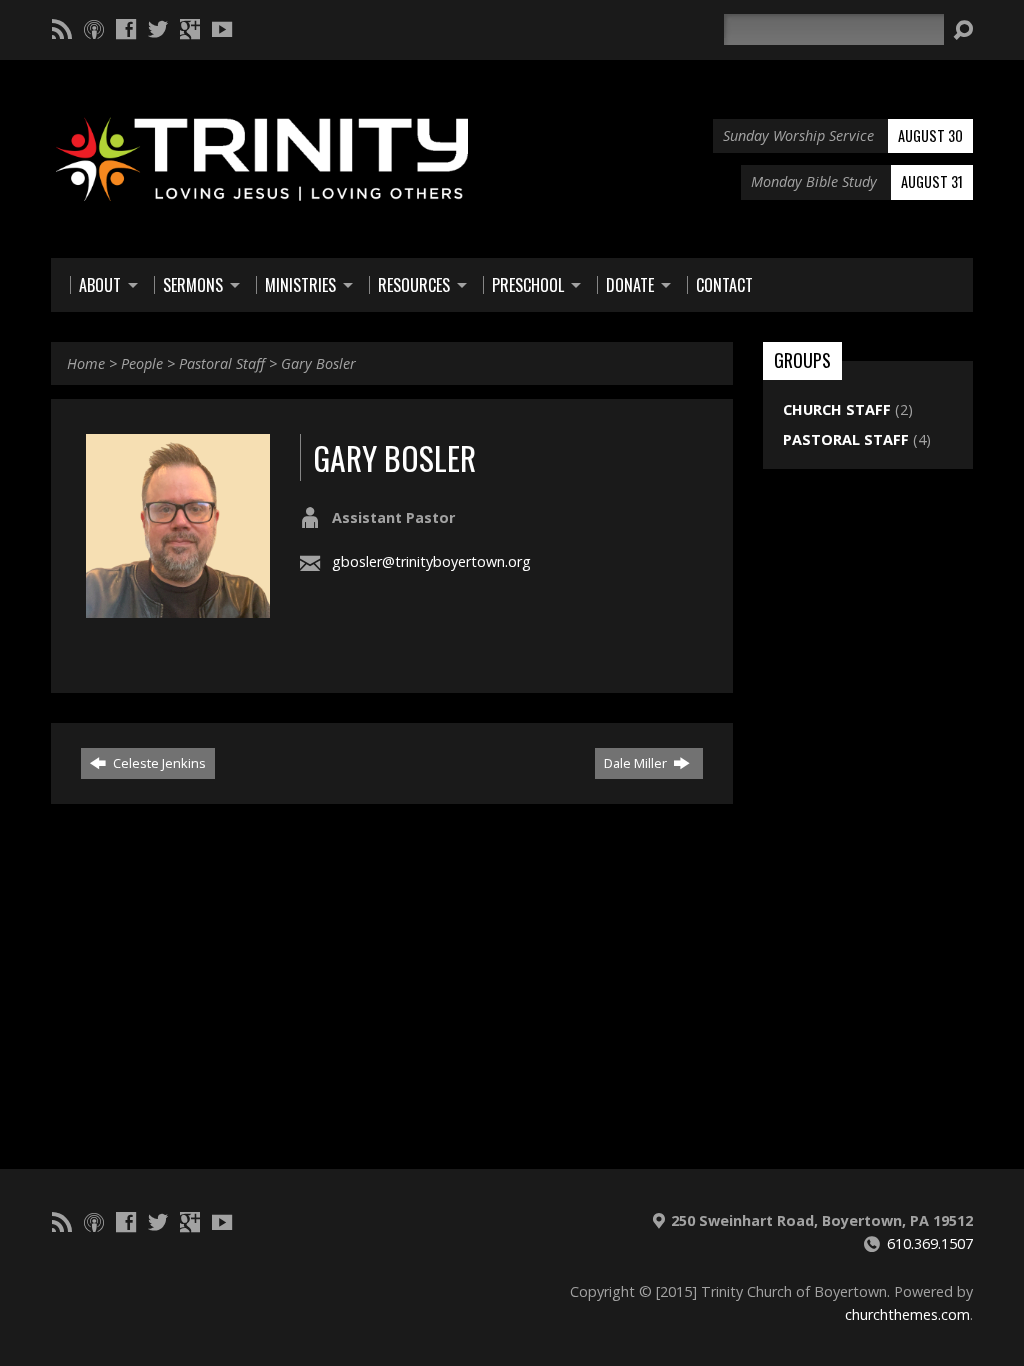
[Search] (963, 30)
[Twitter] (158, 29)
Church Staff (837, 409)
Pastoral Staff (222, 363)
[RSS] (62, 29)
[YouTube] (222, 29)
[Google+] (190, 29)
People (142, 363)
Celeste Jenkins (158, 763)
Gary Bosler (318, 363)
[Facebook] (126, 29)
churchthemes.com (907, 1314)
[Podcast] (94, 29)
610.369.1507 (930, 1243)
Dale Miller (637, 763)
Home (86, 363)
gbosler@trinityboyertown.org (431, 561)
